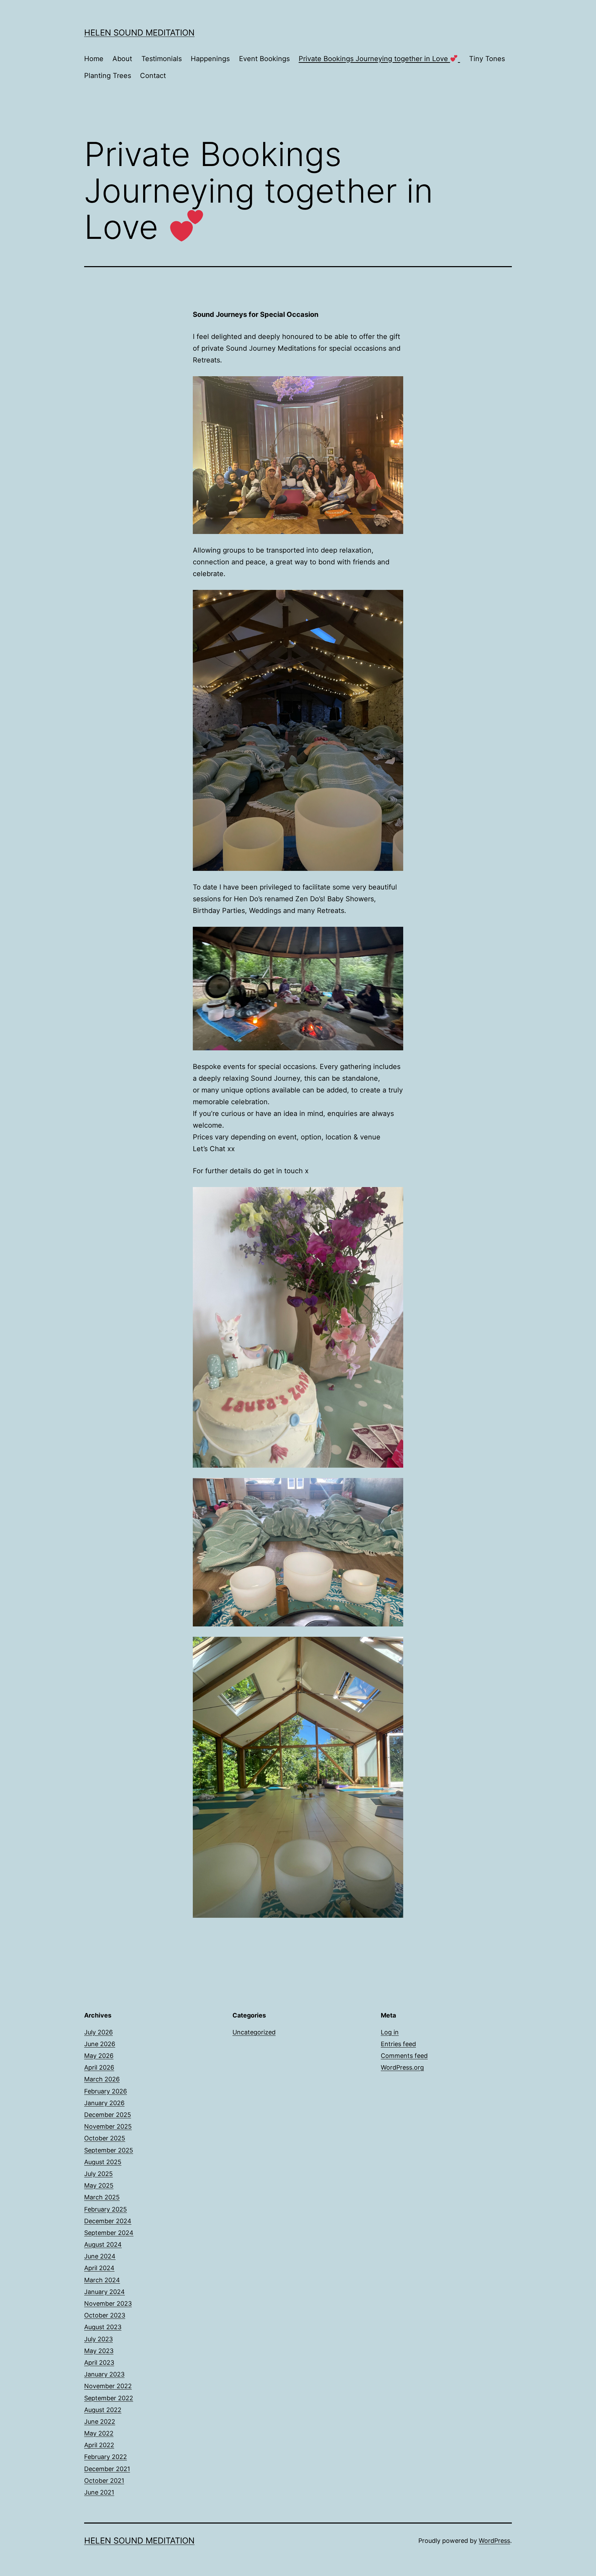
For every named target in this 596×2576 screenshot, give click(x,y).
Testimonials (162, 59)
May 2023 (99, 2351)
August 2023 (103, 2327)
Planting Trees (108, 76)
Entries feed (398, 2044)
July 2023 (98, 2339)
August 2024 (103, 2244)
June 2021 (99, 2492)
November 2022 (108, 2386)
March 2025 (102, 2197)
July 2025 (98, 2174)
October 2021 (104, 2481)
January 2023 (104, 2374)
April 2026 (99, 2067)
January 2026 (104, 2103)
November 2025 (108, 2126)
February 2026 (106, 2091)
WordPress (494, 2541)
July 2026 (98, 2032)
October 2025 (105, 2138)
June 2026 (100, 2044)
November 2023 (108, 2303)
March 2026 (102, 2079)
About (122, 59)
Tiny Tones (487, 59)
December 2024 (108, 2221)
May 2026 (99, 2056)
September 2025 (109, 2150)
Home (94, 59)
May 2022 (99, 2433)
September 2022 (109, 2398)
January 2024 (105, 2292)
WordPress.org (402, 2067)
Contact (153, 76)
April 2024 (99, 2268)
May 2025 (99, 2185)
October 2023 (105, 2315)
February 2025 (106, 2209)
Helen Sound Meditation (139, 33)
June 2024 (100, 2256)
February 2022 (106, 2457)
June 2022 (100, 2422)
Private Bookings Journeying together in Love (374, 59)
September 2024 (109, 2233)
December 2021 (107, 2469)
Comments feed (404, 2056)
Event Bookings (264, 59)
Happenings (210, 59)
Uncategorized (254, 2032)
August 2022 (103, 2410)
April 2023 (99, 2363)
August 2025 (103, 2162)
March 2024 (102, 2280)
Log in (390, 2032)
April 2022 (99, 2445)
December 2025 (108, 2115)
